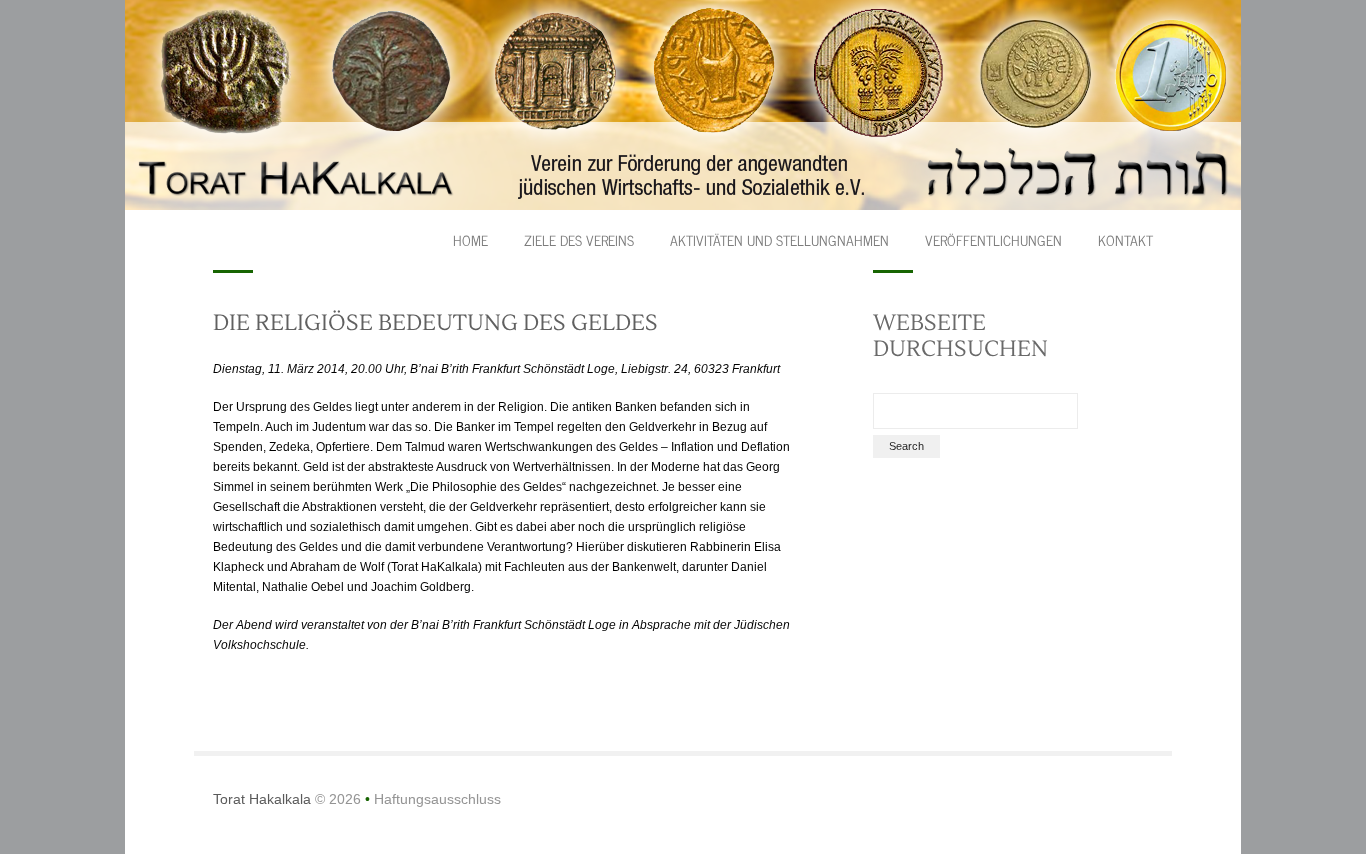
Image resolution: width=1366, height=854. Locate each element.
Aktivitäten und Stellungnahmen (779, 240)
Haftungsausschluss (437, 799)
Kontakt (1125, 240)
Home (470, 240)
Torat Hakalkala (262, 799)
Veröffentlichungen (993, 240)
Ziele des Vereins (579, 240)
